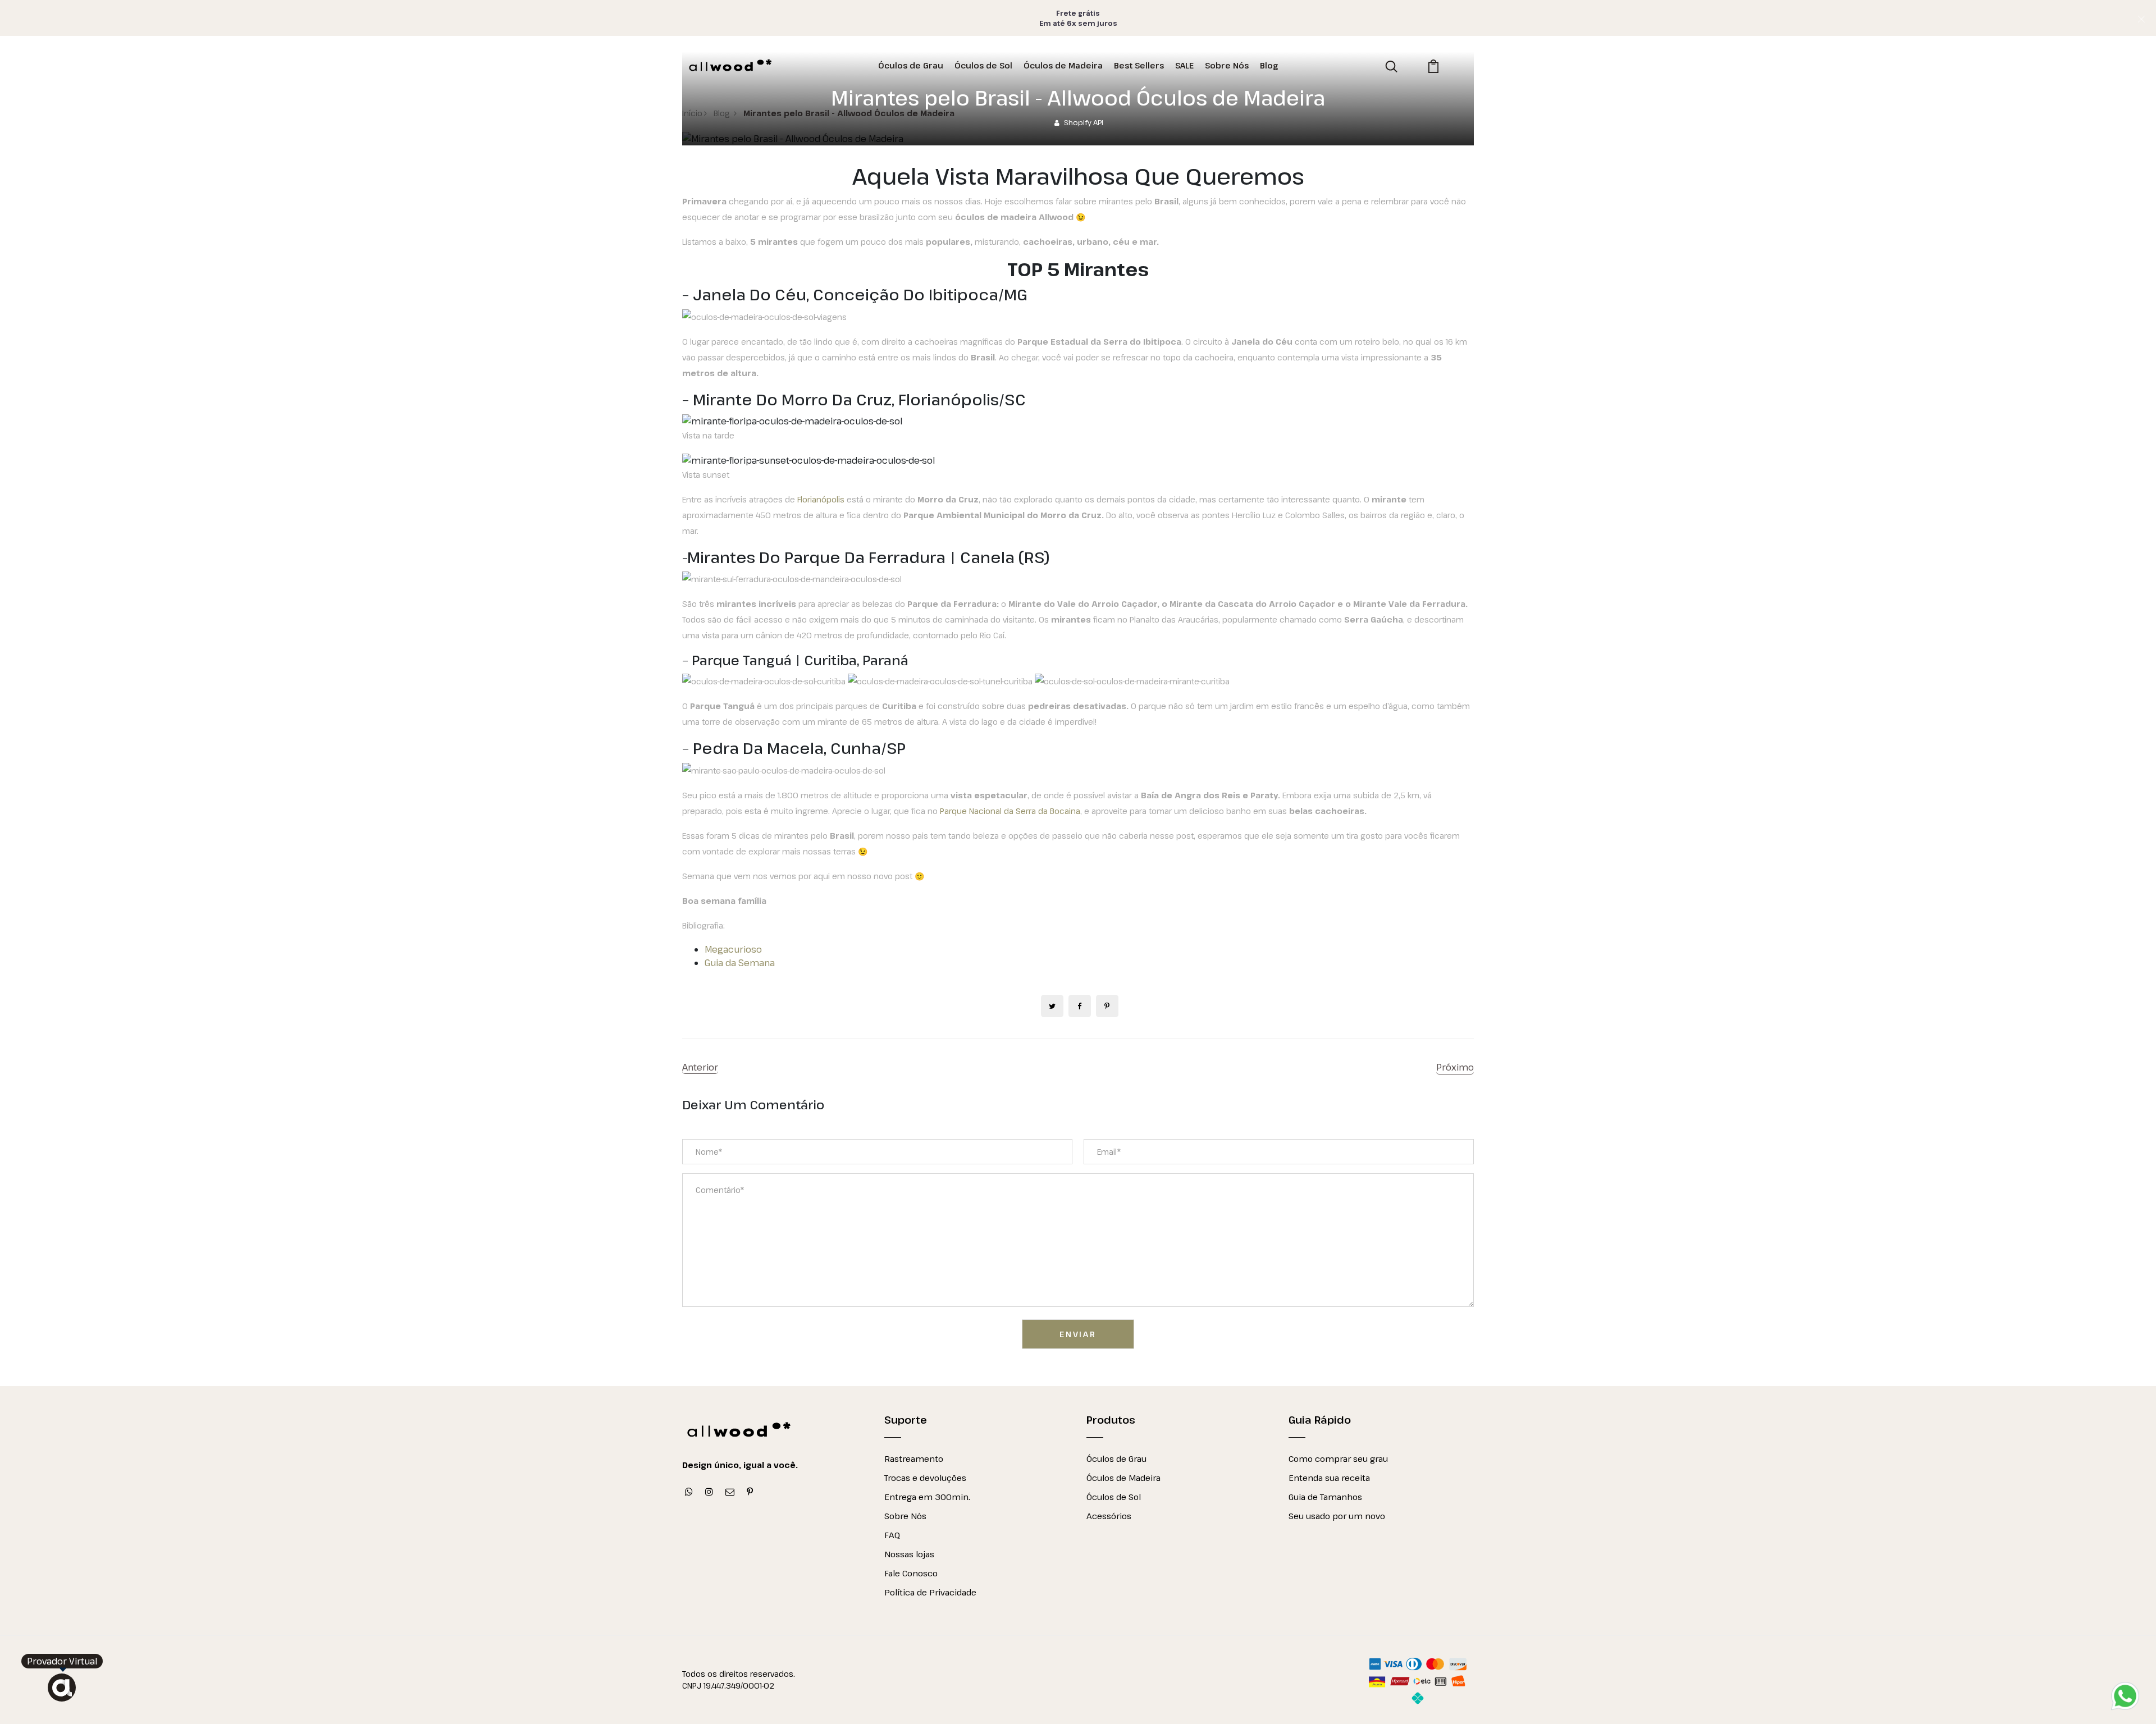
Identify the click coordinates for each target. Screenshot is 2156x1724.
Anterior (700, 1067)
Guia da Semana (740, 963)
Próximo (1455, 1067)
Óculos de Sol (1114, 1497)
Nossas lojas (909, 1554)
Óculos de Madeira (1123, 1478)
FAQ (892, 1535)
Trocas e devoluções (925, 1478)
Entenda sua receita (1329, 1478)
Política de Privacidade (930, 1592)
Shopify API (1084, 122)
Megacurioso (733, 949)
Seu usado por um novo (1337, 1516)
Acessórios (1109, 1516)
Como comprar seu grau (1338, 1458)
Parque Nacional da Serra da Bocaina (1010, 811)
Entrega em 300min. (927, 1497)
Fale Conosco (911, 1573)
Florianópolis (821, 499)
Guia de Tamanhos (1325, 1497)
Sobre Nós (905, 1516)
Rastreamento (914, 1458)
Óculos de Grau (1116, 1458)
